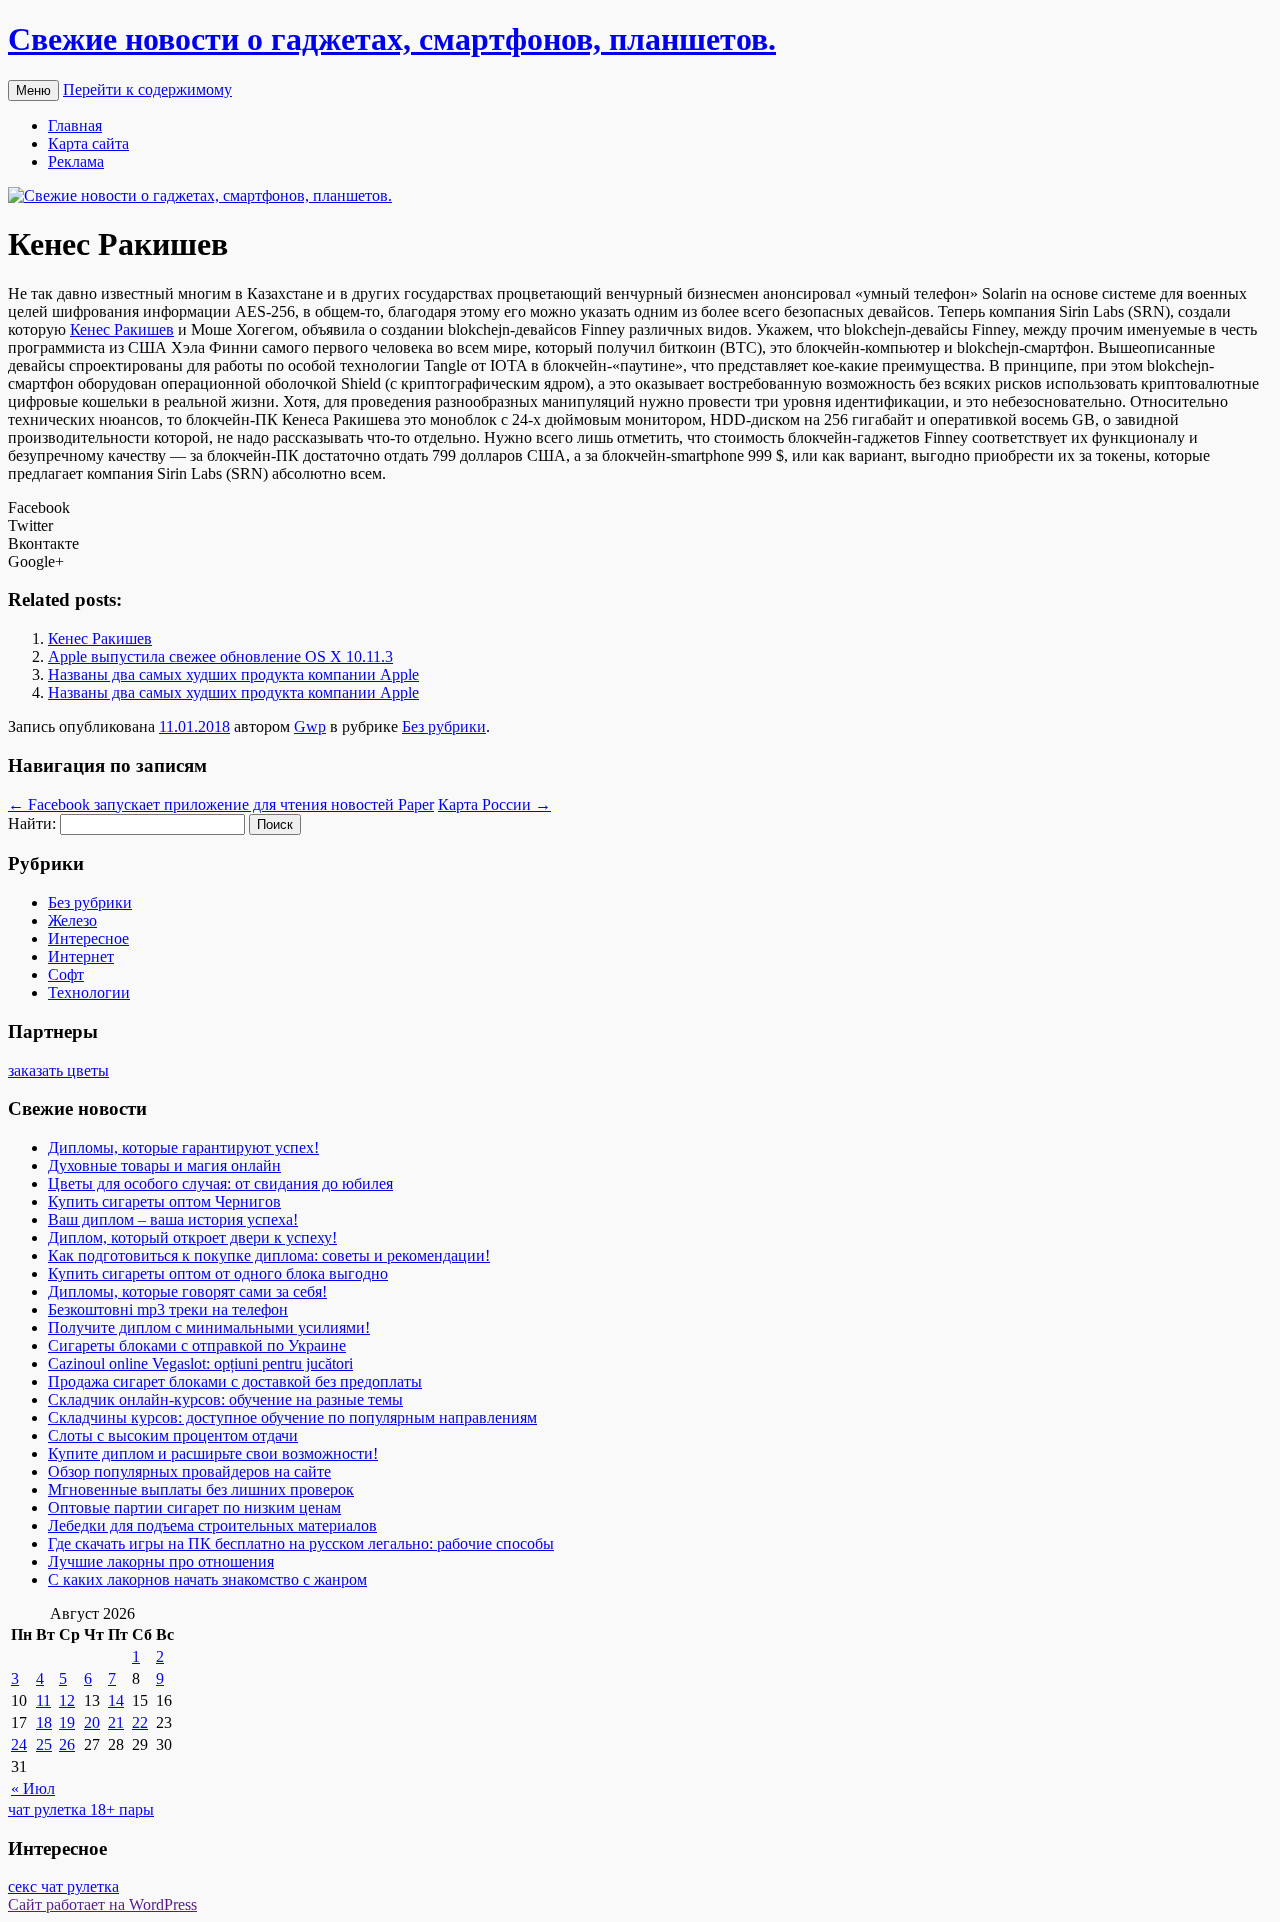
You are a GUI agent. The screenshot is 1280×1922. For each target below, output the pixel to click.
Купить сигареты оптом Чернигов (164, 1201)
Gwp (310, 726)
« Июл (33, 1788)
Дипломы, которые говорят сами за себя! (187, 1291)
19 (67, 1722)
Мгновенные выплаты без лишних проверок (201, 1489)
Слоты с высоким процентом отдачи (173, 1435)
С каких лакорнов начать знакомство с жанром (207, 1579)
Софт (66, 974)
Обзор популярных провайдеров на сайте (189, 1471)
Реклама (76, 161)
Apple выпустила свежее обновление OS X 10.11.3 (220, 656)
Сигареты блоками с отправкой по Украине (197, 1345)
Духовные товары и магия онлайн (164, 1165)
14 (116, 1700)
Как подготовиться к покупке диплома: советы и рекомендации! (269, 1255)
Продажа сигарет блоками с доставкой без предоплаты (235, 1381)
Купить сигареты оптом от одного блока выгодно (218, 1273)
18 (44, 1722)
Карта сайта (88, 143)
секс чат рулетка (63, 1886)
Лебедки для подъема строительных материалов (212, 1525)
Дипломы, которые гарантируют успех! (183, 1147)
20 (92, 1722)
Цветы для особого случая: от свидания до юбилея (220, 1183)
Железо (72, 920)
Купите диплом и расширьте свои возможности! (213, 1453)
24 (19, 1744)
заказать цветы (58, 1070)
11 (43, 1700)
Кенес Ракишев (122, 329)
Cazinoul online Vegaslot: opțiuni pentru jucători (200, 1363)
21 (116, 1722)
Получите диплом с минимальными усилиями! (209, 1327)
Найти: (32, 823)
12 (67, 1700)
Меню (33, 90)
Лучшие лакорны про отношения (161, 1561)
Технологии (89, 992)
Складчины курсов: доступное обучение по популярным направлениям (292, 1417)
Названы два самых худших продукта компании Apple (233, 674)
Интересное (88, 938)
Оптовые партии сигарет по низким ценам (194, 1507)
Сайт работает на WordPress (102, 1904)
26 (67, 1744)
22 (140, 1722)
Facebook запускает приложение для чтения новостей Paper (221, 804)
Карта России (494, 804)
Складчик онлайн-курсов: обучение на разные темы (225, 1399)
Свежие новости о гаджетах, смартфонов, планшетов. (392, 39)
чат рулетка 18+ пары (81, 1809)
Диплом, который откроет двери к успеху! (192, 1237)
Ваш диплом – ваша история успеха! (173, 1219)
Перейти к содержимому (147, 89)
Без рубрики (444, 726)
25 (44, 1744)
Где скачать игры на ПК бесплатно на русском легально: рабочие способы (301, 1543)
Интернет (81, 956)
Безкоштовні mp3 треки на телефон (168, 1309)
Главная (75, 125)
